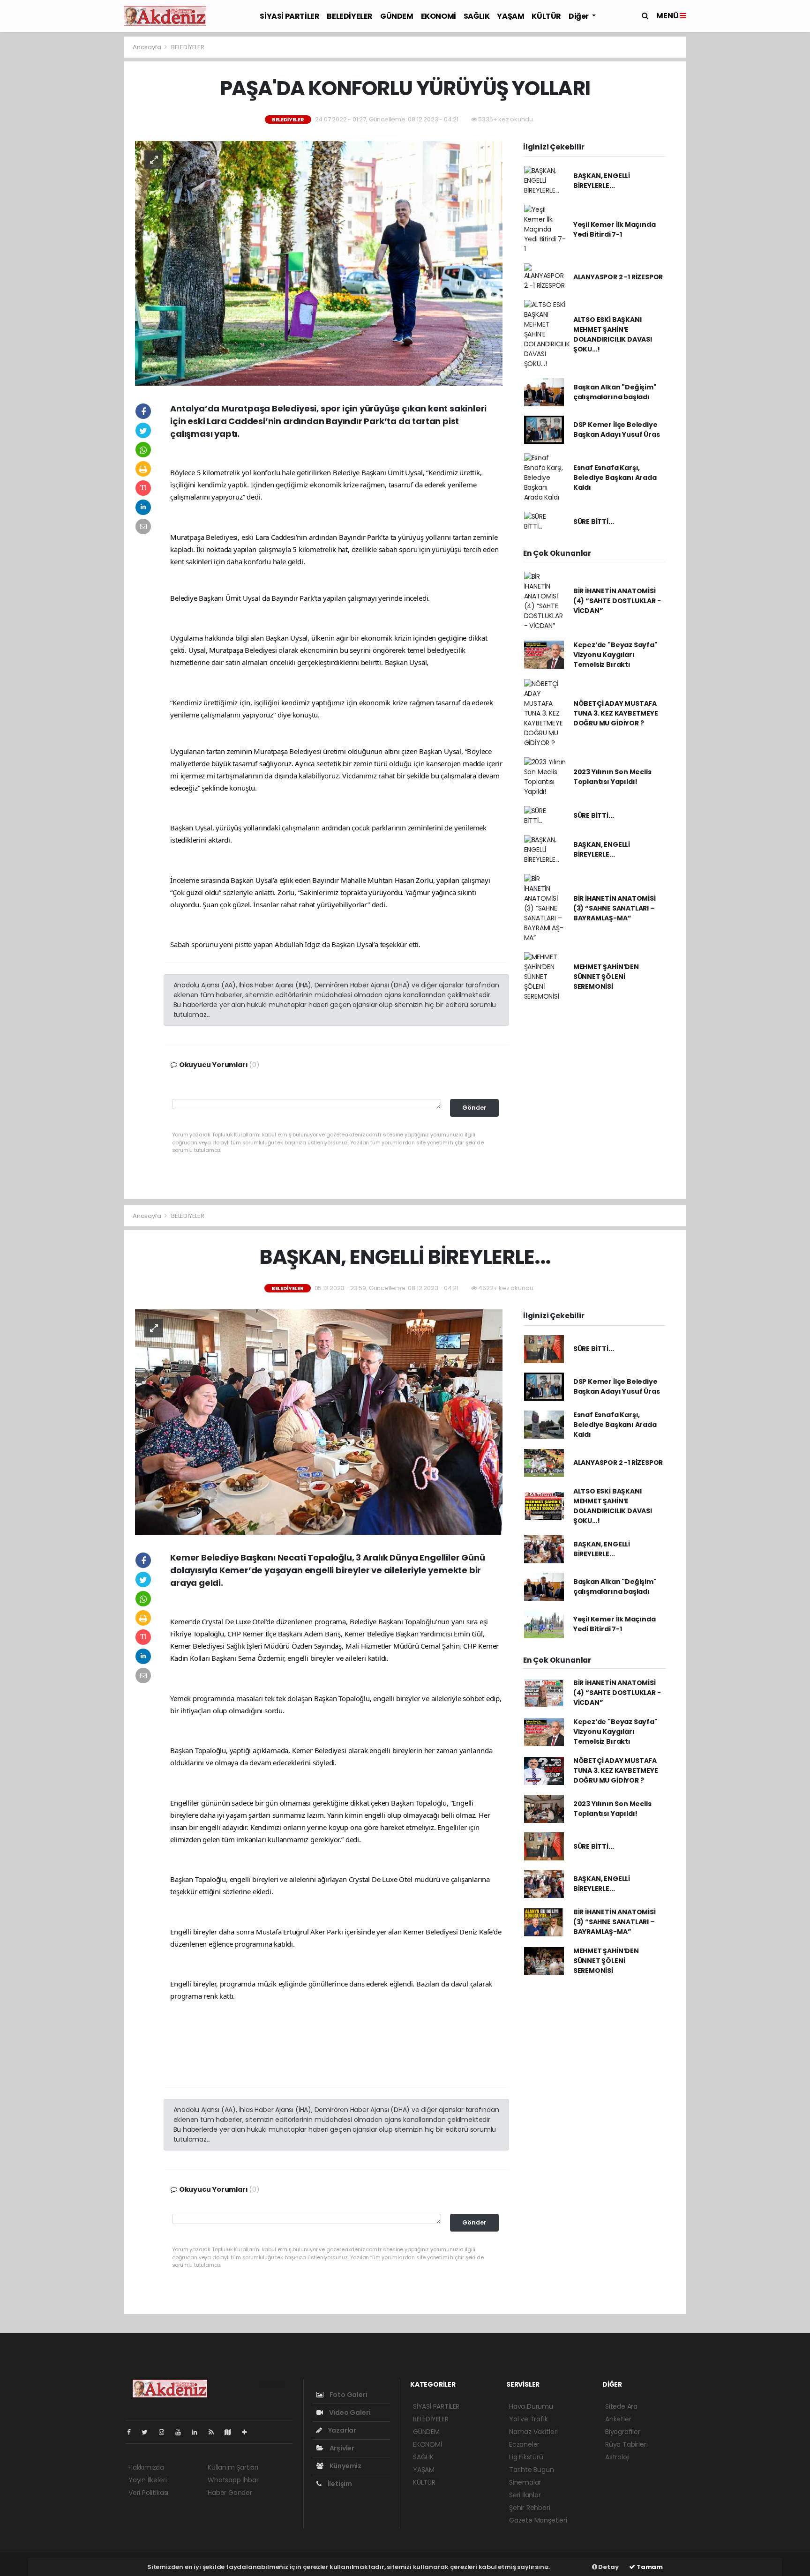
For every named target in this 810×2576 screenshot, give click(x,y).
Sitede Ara (621, 2406)
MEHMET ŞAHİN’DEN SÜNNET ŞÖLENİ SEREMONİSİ (606, 977)
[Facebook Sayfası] (133, 2432)
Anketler (618, 2419)
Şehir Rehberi (530, 2508)
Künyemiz (345, 2466)
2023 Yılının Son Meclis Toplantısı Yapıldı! (612, 777)
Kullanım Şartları (233, 2467)
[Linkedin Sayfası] (198, 2432)
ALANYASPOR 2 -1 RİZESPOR (618, 277)
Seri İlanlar (525, 2495)
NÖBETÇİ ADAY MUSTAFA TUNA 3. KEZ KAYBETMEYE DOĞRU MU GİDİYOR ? (616, 713)
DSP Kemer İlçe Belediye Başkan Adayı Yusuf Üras (617, 429)
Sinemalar (525, 2482)
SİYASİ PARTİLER (289, 16)
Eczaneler (524, 2444)
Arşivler (341, 2448)
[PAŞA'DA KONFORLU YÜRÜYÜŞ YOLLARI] (319, 263)
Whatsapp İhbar (233, 2480)
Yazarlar (341, 2430)
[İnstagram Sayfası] (165, 2432)
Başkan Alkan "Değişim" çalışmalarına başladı (615, 392)
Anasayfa (147, 47)
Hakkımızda (146, 2467)
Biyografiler (623, 2432)
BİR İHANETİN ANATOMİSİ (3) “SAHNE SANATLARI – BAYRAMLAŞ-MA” (615, 908)
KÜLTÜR (546, 16)
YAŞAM (510, 16)
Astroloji (617, 2457)
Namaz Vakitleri (533, 2432)
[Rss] (215, 2432)
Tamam (649, 2567)
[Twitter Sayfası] (148, 2432)
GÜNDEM (397, 16)
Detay (608, 2567)
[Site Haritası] (232, 2432)
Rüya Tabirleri (626, 2444)
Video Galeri (349, 2412)
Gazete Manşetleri (538, 2520)
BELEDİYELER (350, 16)
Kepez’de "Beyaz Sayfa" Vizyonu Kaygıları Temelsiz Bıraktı (615, 655)
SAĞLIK (477, 16)
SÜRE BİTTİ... (594, 522)
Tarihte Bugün (532, 2470)
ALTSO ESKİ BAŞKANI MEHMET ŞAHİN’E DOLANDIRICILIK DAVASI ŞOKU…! (613, 334)
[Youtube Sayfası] (182, 2432)
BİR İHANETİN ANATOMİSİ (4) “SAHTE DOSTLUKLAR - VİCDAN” (617, 601)
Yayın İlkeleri (147, 2480)
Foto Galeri (348, 2395)
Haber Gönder (230, 2493)
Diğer (579, 16)
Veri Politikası (148, 2493)
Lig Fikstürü (526, 2457)
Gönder (474, 1108)
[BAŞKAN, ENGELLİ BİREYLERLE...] (319, 1422)
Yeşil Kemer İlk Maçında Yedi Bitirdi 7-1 (615, 229)
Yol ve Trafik (529, 2419)
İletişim (339, 2484)
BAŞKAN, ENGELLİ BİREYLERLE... (602, 181)
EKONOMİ (439, 16)
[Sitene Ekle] (248, 2432)
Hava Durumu (531, 2406)
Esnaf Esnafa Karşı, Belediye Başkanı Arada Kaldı (615, 478)
